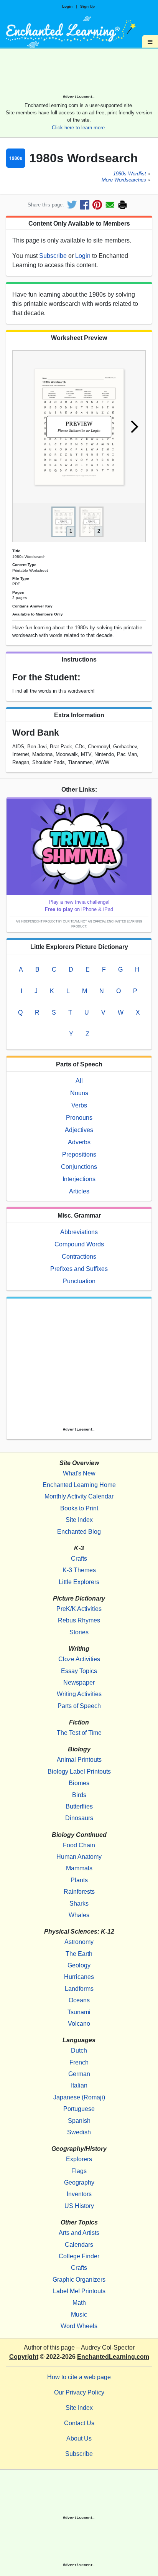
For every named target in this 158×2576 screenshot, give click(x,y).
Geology (79, 1965)
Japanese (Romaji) (79, 2097)
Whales (79, 1915)
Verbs (79, 1105)
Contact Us (79, 2423)
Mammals (79, 1868)
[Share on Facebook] (85, 205)
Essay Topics (79, 1671)
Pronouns (79, 1118)
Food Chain (79, 1845)
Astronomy (79, 1942)
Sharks (79, 1904)
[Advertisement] (79, 74)
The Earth (79, 1954)
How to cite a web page (79, 2377)
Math (79, 2303)
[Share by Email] (110, 205)
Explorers (79, 2159)
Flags (79, 2171)
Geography (79, 2182)
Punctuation (79, 1281)
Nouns (79, 1093)
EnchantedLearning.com (113, 2357)
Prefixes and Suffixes (79, 1269)
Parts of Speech (79, 1706)
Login (67, 6)
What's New (79, 1473)
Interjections (79, 1179)
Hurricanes (79, 1977)
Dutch (79, 2050)
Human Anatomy (79, 1857)
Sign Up (87, 6)
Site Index (79, 1520)
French (79, 2062)
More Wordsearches (124, 180)
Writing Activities (79, 1694)
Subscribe (53, 256)
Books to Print (79, 1508)
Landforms (79, 1989)
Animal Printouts (79, 1760)
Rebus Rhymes (79, 1620)
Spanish (79, 2121)
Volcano (79, 2024)
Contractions (79, 1257)
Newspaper (79, 1682)
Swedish (79, 2132)
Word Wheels (79, 2326)
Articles (79, 1191)
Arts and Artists (79, 2233)
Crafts (79, 1559)
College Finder (79, 2256)
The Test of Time (79, 1733)
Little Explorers (79, 1582)
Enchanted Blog (79, 1532)
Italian (79, 2085)
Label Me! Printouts (79, 2291)
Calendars (79, 2245)
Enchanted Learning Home (79, 1485)
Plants (79, 1880)
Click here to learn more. (79, 128)
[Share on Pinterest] (97, 205)
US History (79, 2206)
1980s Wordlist (130, 174)
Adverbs (79, 1142)
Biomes (79, 1783)
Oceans (79, 2000)
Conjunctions (79, 1167)
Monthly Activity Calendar (79, 1496)
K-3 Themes (79, 1570)
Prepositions (79, 1154)
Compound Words (79, 1244)
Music (79, 2314)
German (79, 2074)
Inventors (79, 2194)
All (79, 1081)
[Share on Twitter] (72, 205)
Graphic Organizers (79, 2280)
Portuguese (79, 2109)
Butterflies (79, 1806)
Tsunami (79, 2012)
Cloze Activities (79, 1659)
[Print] (123, 205)
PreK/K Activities (79, 1609)
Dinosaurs (79, 1818)
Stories (79, 1632)
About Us (79, 2438)
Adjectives (79, 1130)
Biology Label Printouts (79, 1772)
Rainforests (79, 1892)
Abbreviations (79, 1232)
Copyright (24, 2357)
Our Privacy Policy (79, 2392)
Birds (79, 1795)
